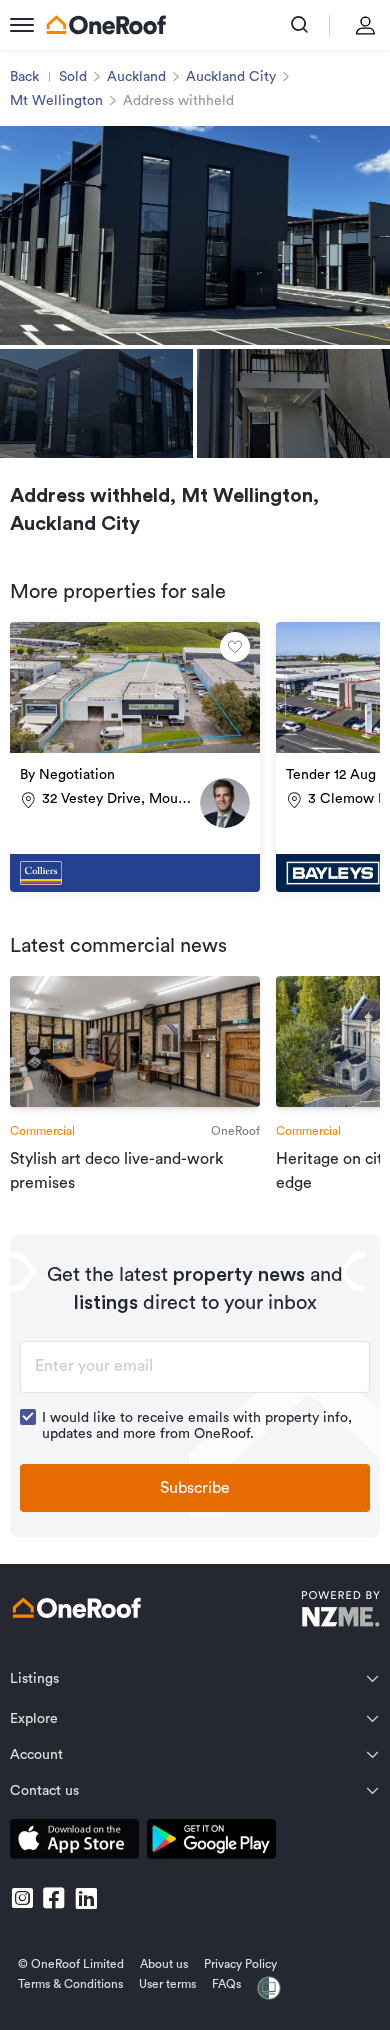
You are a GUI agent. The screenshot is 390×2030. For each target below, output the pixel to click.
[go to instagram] (22, 1898)
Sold (73, 77)
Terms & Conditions (70, 1984)
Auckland (136, 77)
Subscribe (195, 1488)
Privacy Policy (240, 1964)
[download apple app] (74, 1842)
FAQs (226, 1984)
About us (164, 1964)
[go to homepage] (106, 25)
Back (24, 77)
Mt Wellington (56, 101)
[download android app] (211, 1842)
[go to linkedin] (86, 1898)
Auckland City (231, 77)
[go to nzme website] (340, 1611)
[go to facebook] (54, 1898)
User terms (167, 1984)
